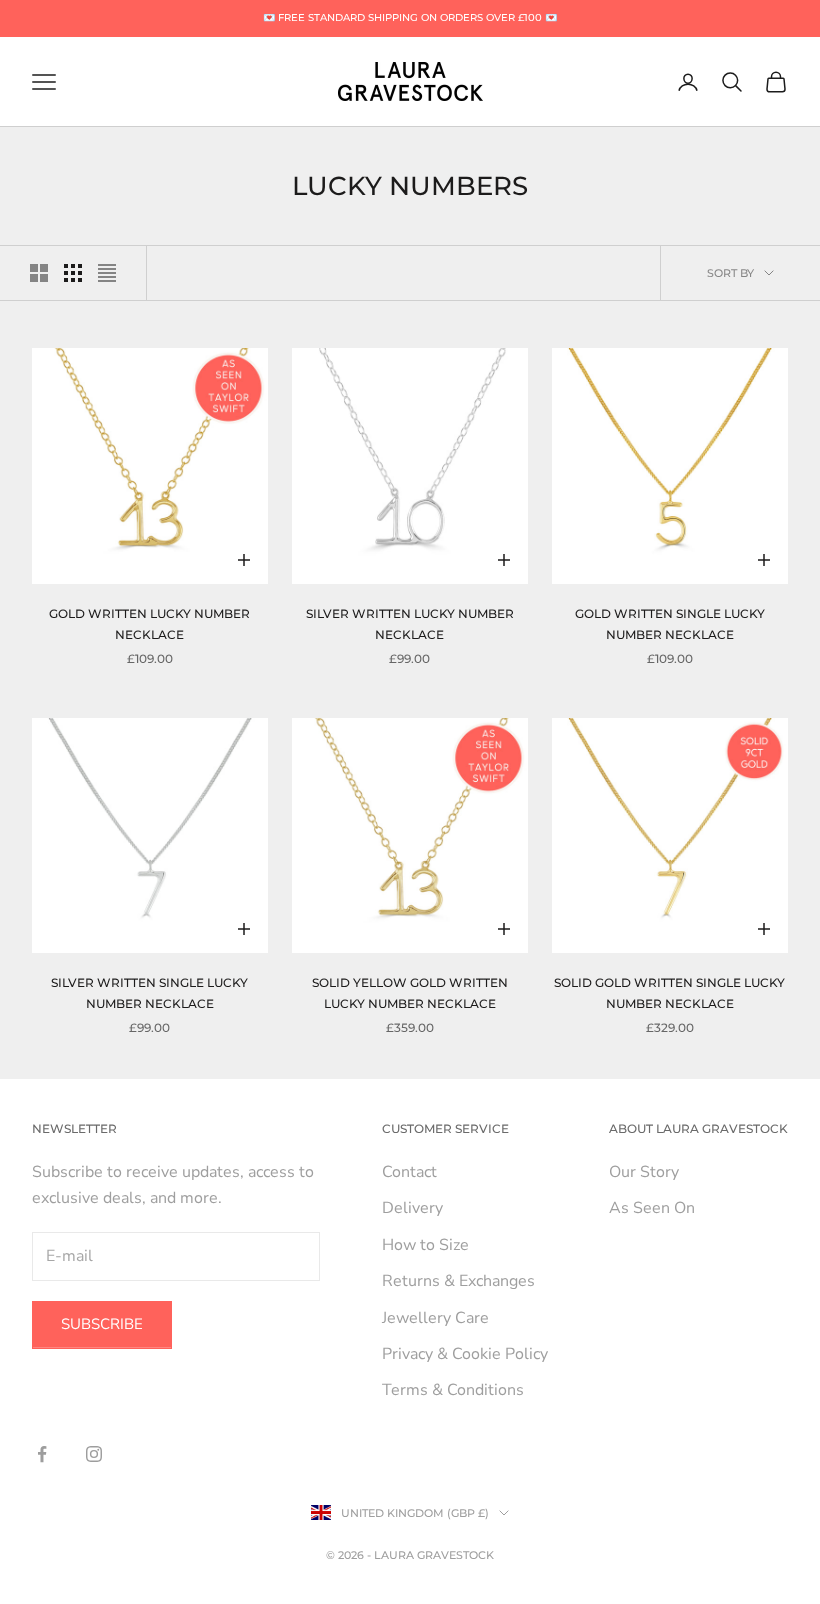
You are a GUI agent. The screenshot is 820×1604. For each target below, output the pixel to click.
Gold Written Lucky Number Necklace (149, 623)
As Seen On (652, 1208)
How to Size (425, 1245)
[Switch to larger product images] (39, 273)
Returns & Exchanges (458, 1281)
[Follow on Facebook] (42, 1454)
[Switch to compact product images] (107, 273)
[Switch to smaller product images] (73, 273)
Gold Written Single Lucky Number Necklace (670, 623)
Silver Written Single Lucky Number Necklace (149, 992)
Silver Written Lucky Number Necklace (410, 623)
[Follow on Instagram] (94, 1454)
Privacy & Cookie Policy (465, 1354)
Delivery (412, 1208)
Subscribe (102, 1324)
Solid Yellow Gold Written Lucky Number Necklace (410, 992)
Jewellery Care (435, 1318)
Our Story (644, 1172)
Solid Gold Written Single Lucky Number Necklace (669, 992)
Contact (409, 1172)
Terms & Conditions (453, 1390)
